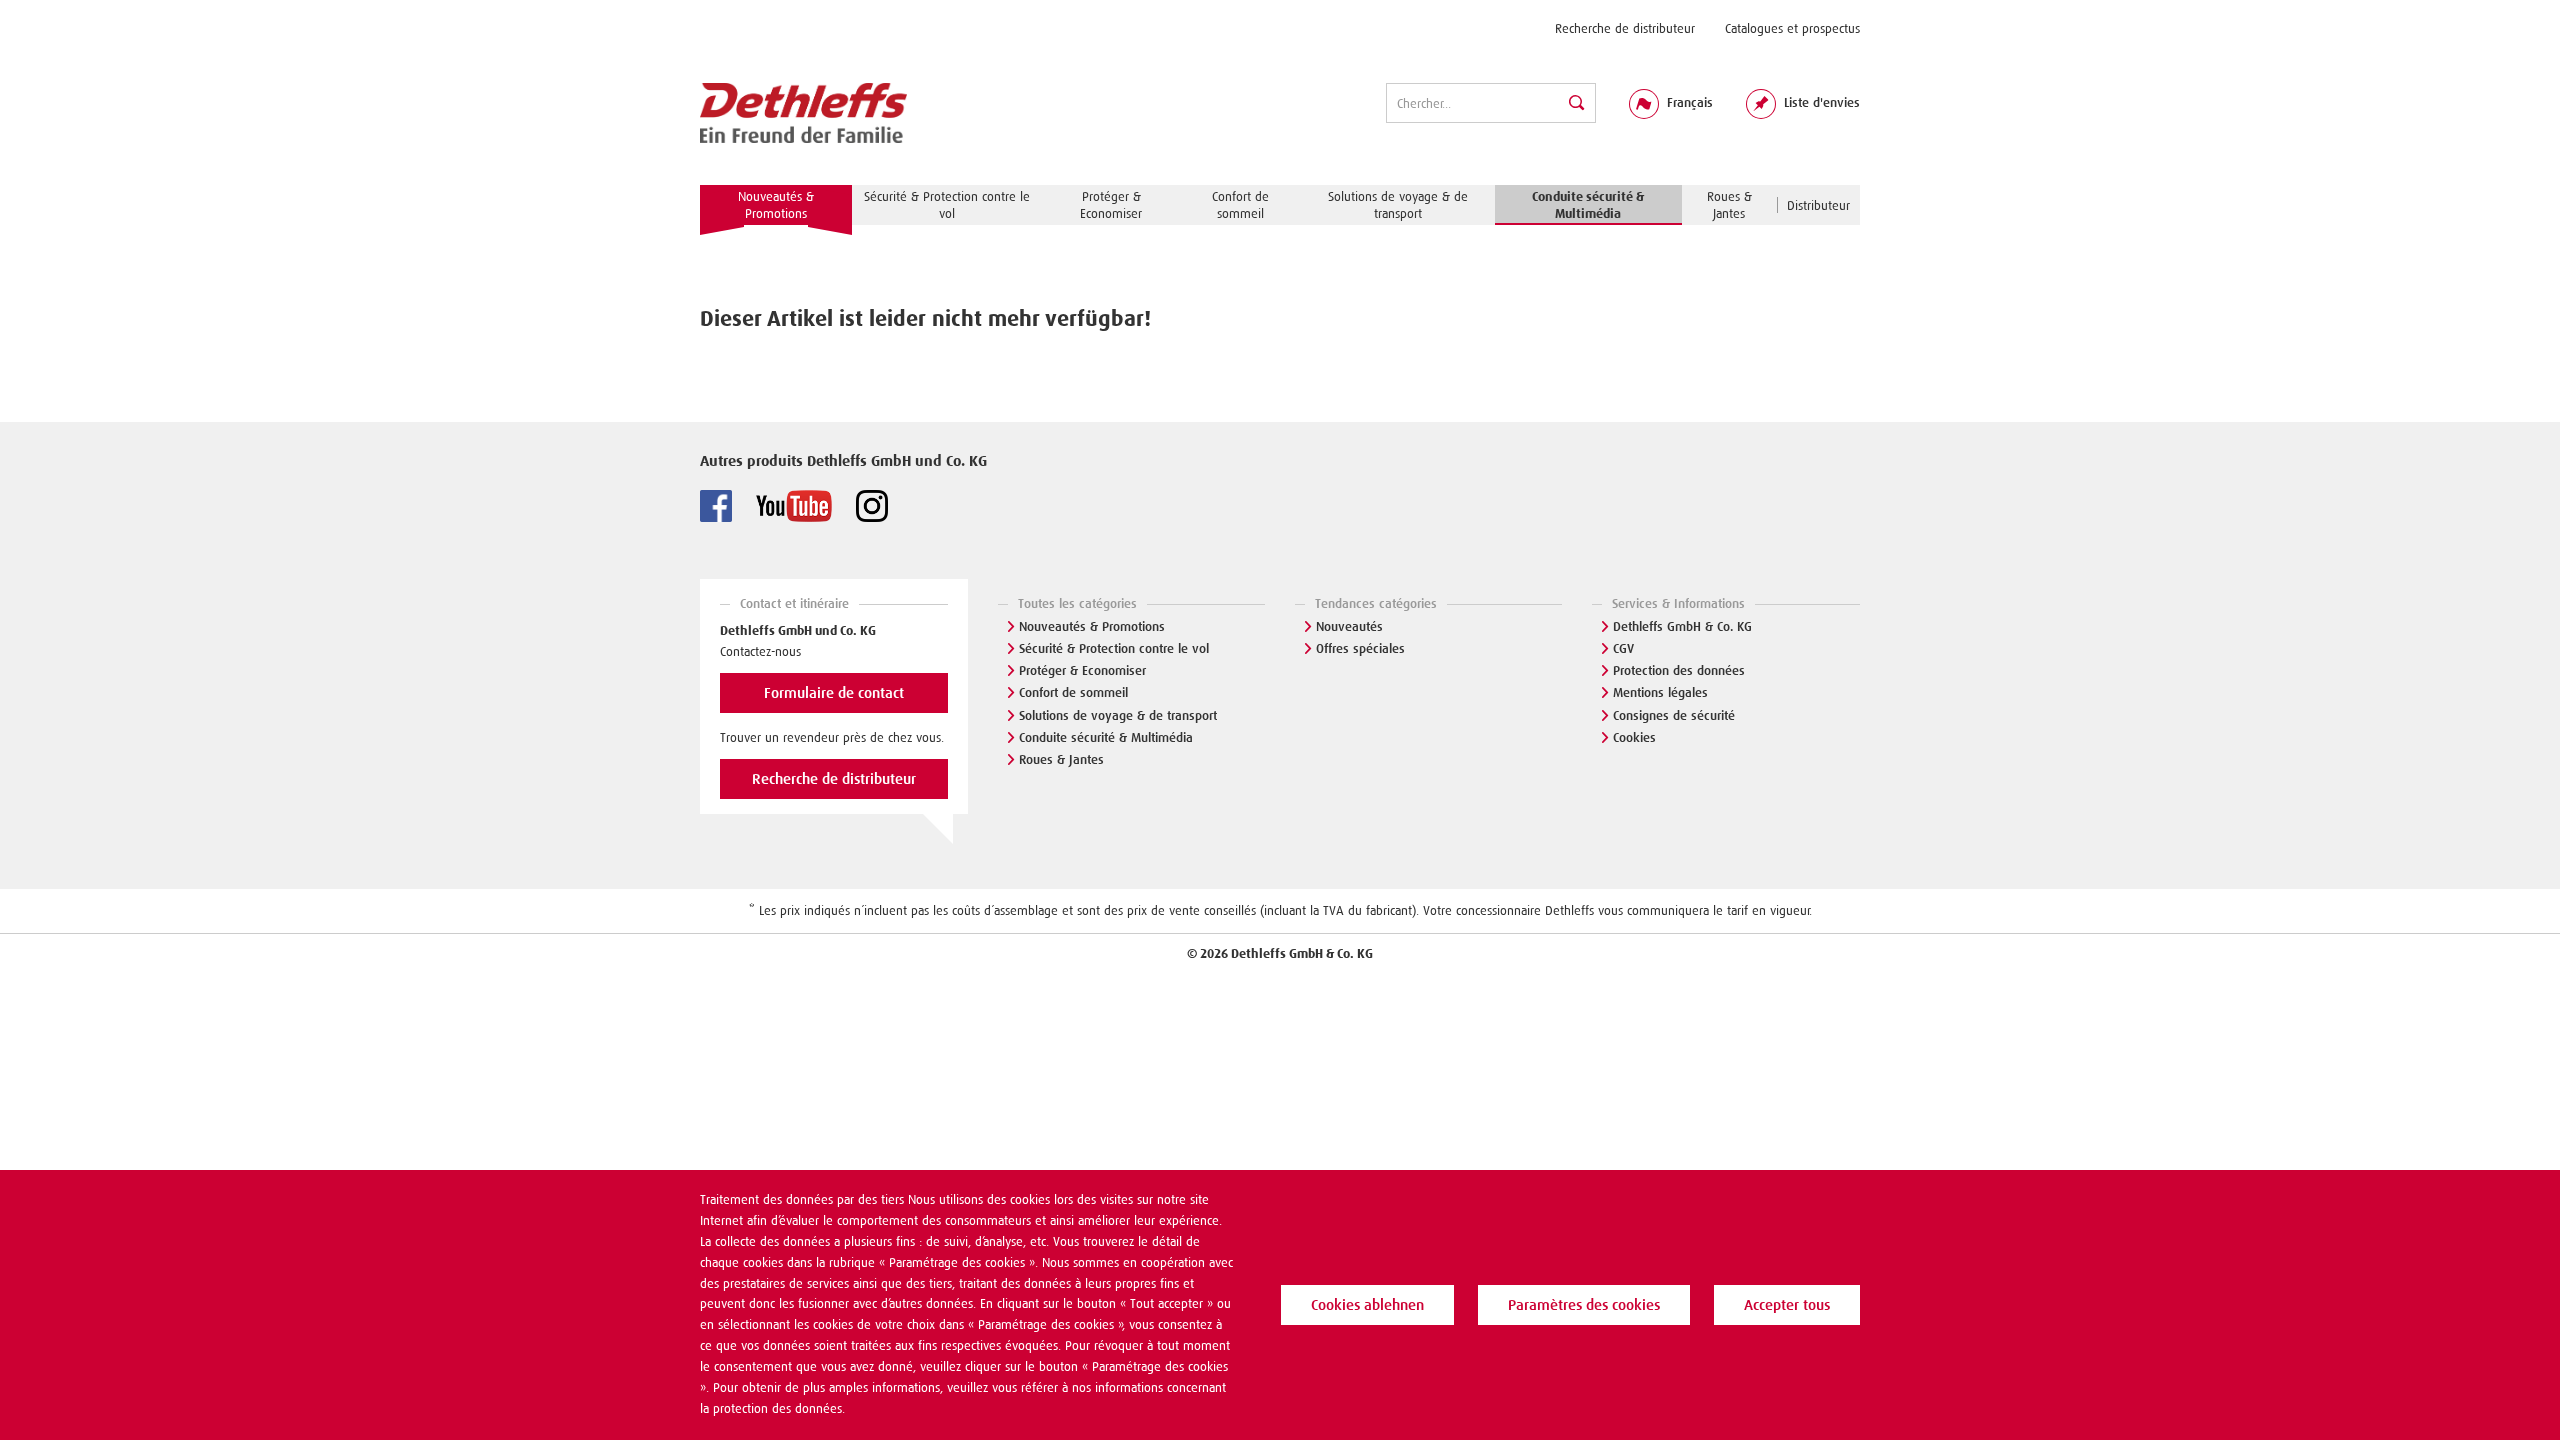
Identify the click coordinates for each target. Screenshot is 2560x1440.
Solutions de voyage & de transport (1118, 715)
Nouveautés (1349, 626)
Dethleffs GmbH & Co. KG (1682, 626)
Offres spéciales (1360, 648)
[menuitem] (1625, 28)
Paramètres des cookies (1584, 1305)
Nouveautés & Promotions (1092, 626)
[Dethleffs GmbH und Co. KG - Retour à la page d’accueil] (803, 114)
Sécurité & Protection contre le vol (1114, 648)
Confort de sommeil (1073, 692)
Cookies (1634, 737)
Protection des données (1679, 670)
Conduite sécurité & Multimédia (1106, 737)
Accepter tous (1787, 1305)
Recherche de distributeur (1625, 28)
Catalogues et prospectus (1792, 28)
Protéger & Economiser (1082, 670)
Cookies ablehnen (1367, 1305)
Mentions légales (1660, 692)
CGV (1623, 648)
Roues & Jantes (1061, 759)
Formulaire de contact (834, 693)
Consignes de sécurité (1674, 715)
